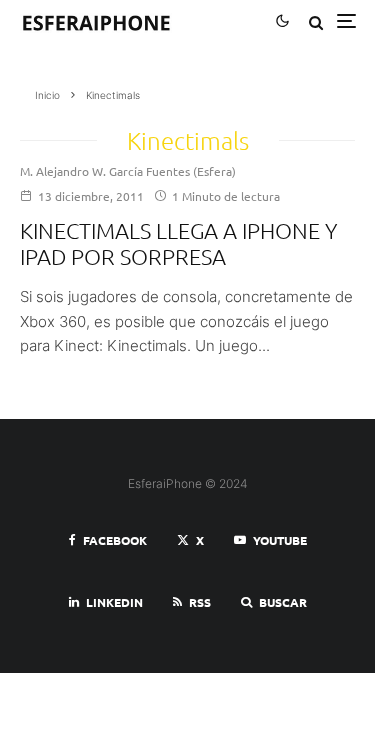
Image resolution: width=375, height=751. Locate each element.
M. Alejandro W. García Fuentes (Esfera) (128, 171)
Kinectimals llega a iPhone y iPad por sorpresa (179, 243)
